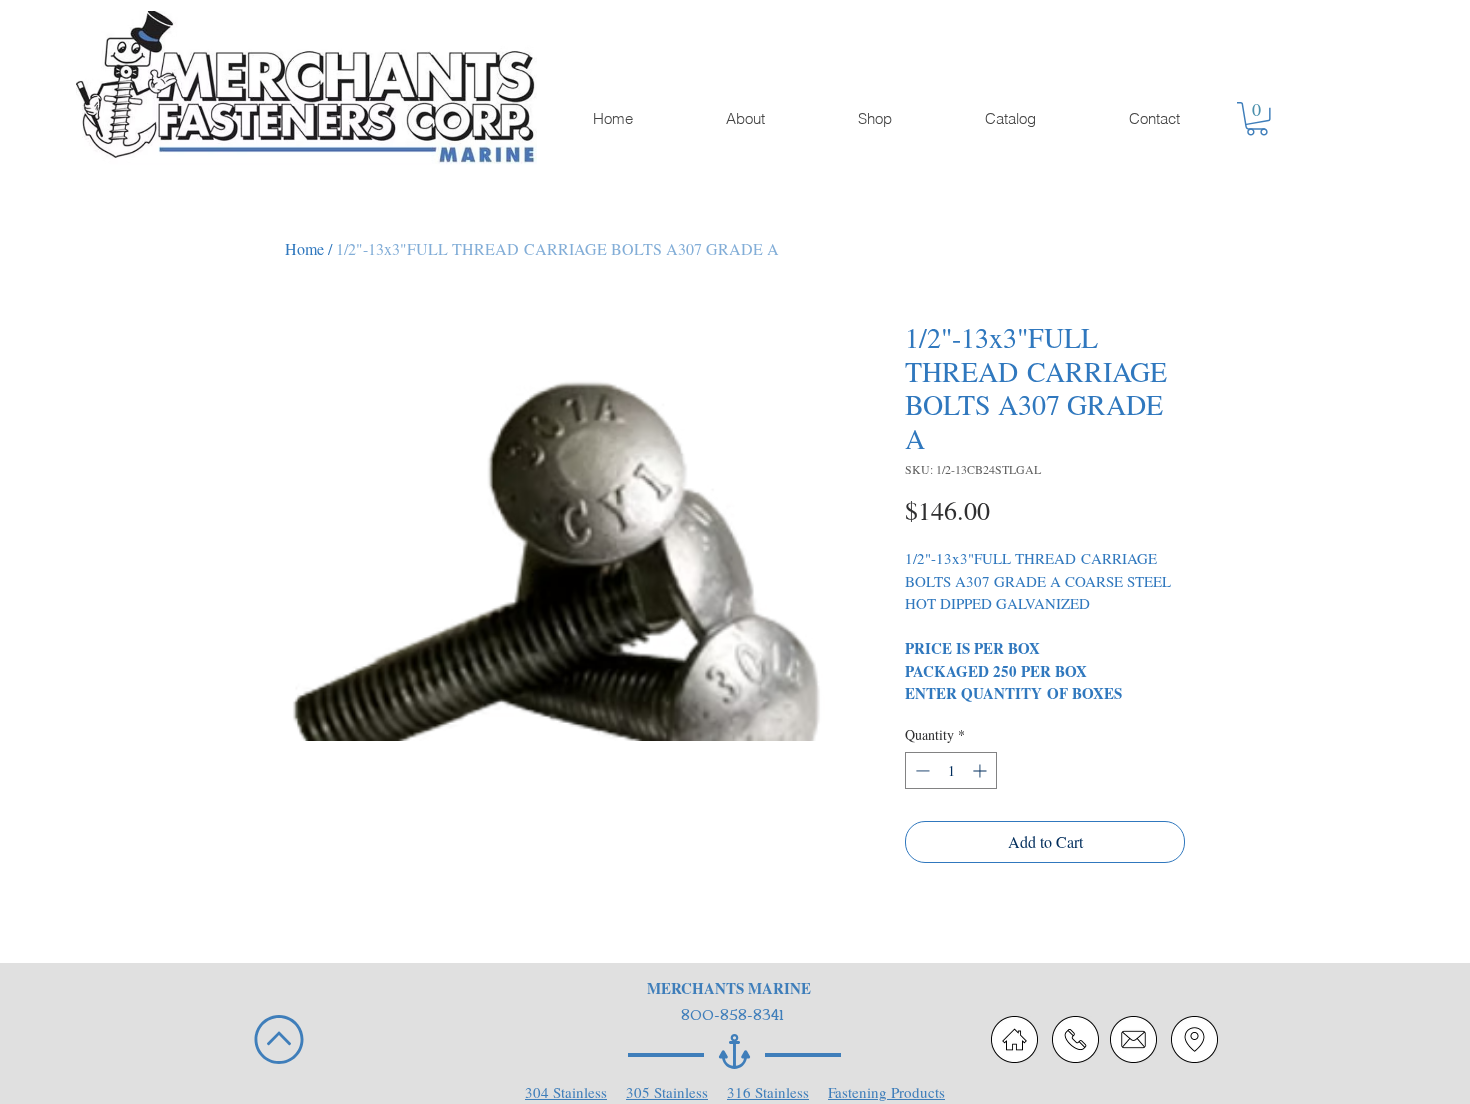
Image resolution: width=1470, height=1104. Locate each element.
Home (304, 248)
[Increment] (981, 770)
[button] (1257, 119)
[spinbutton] (951, 770)
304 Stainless (566, 1092)
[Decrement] (920, 770)
